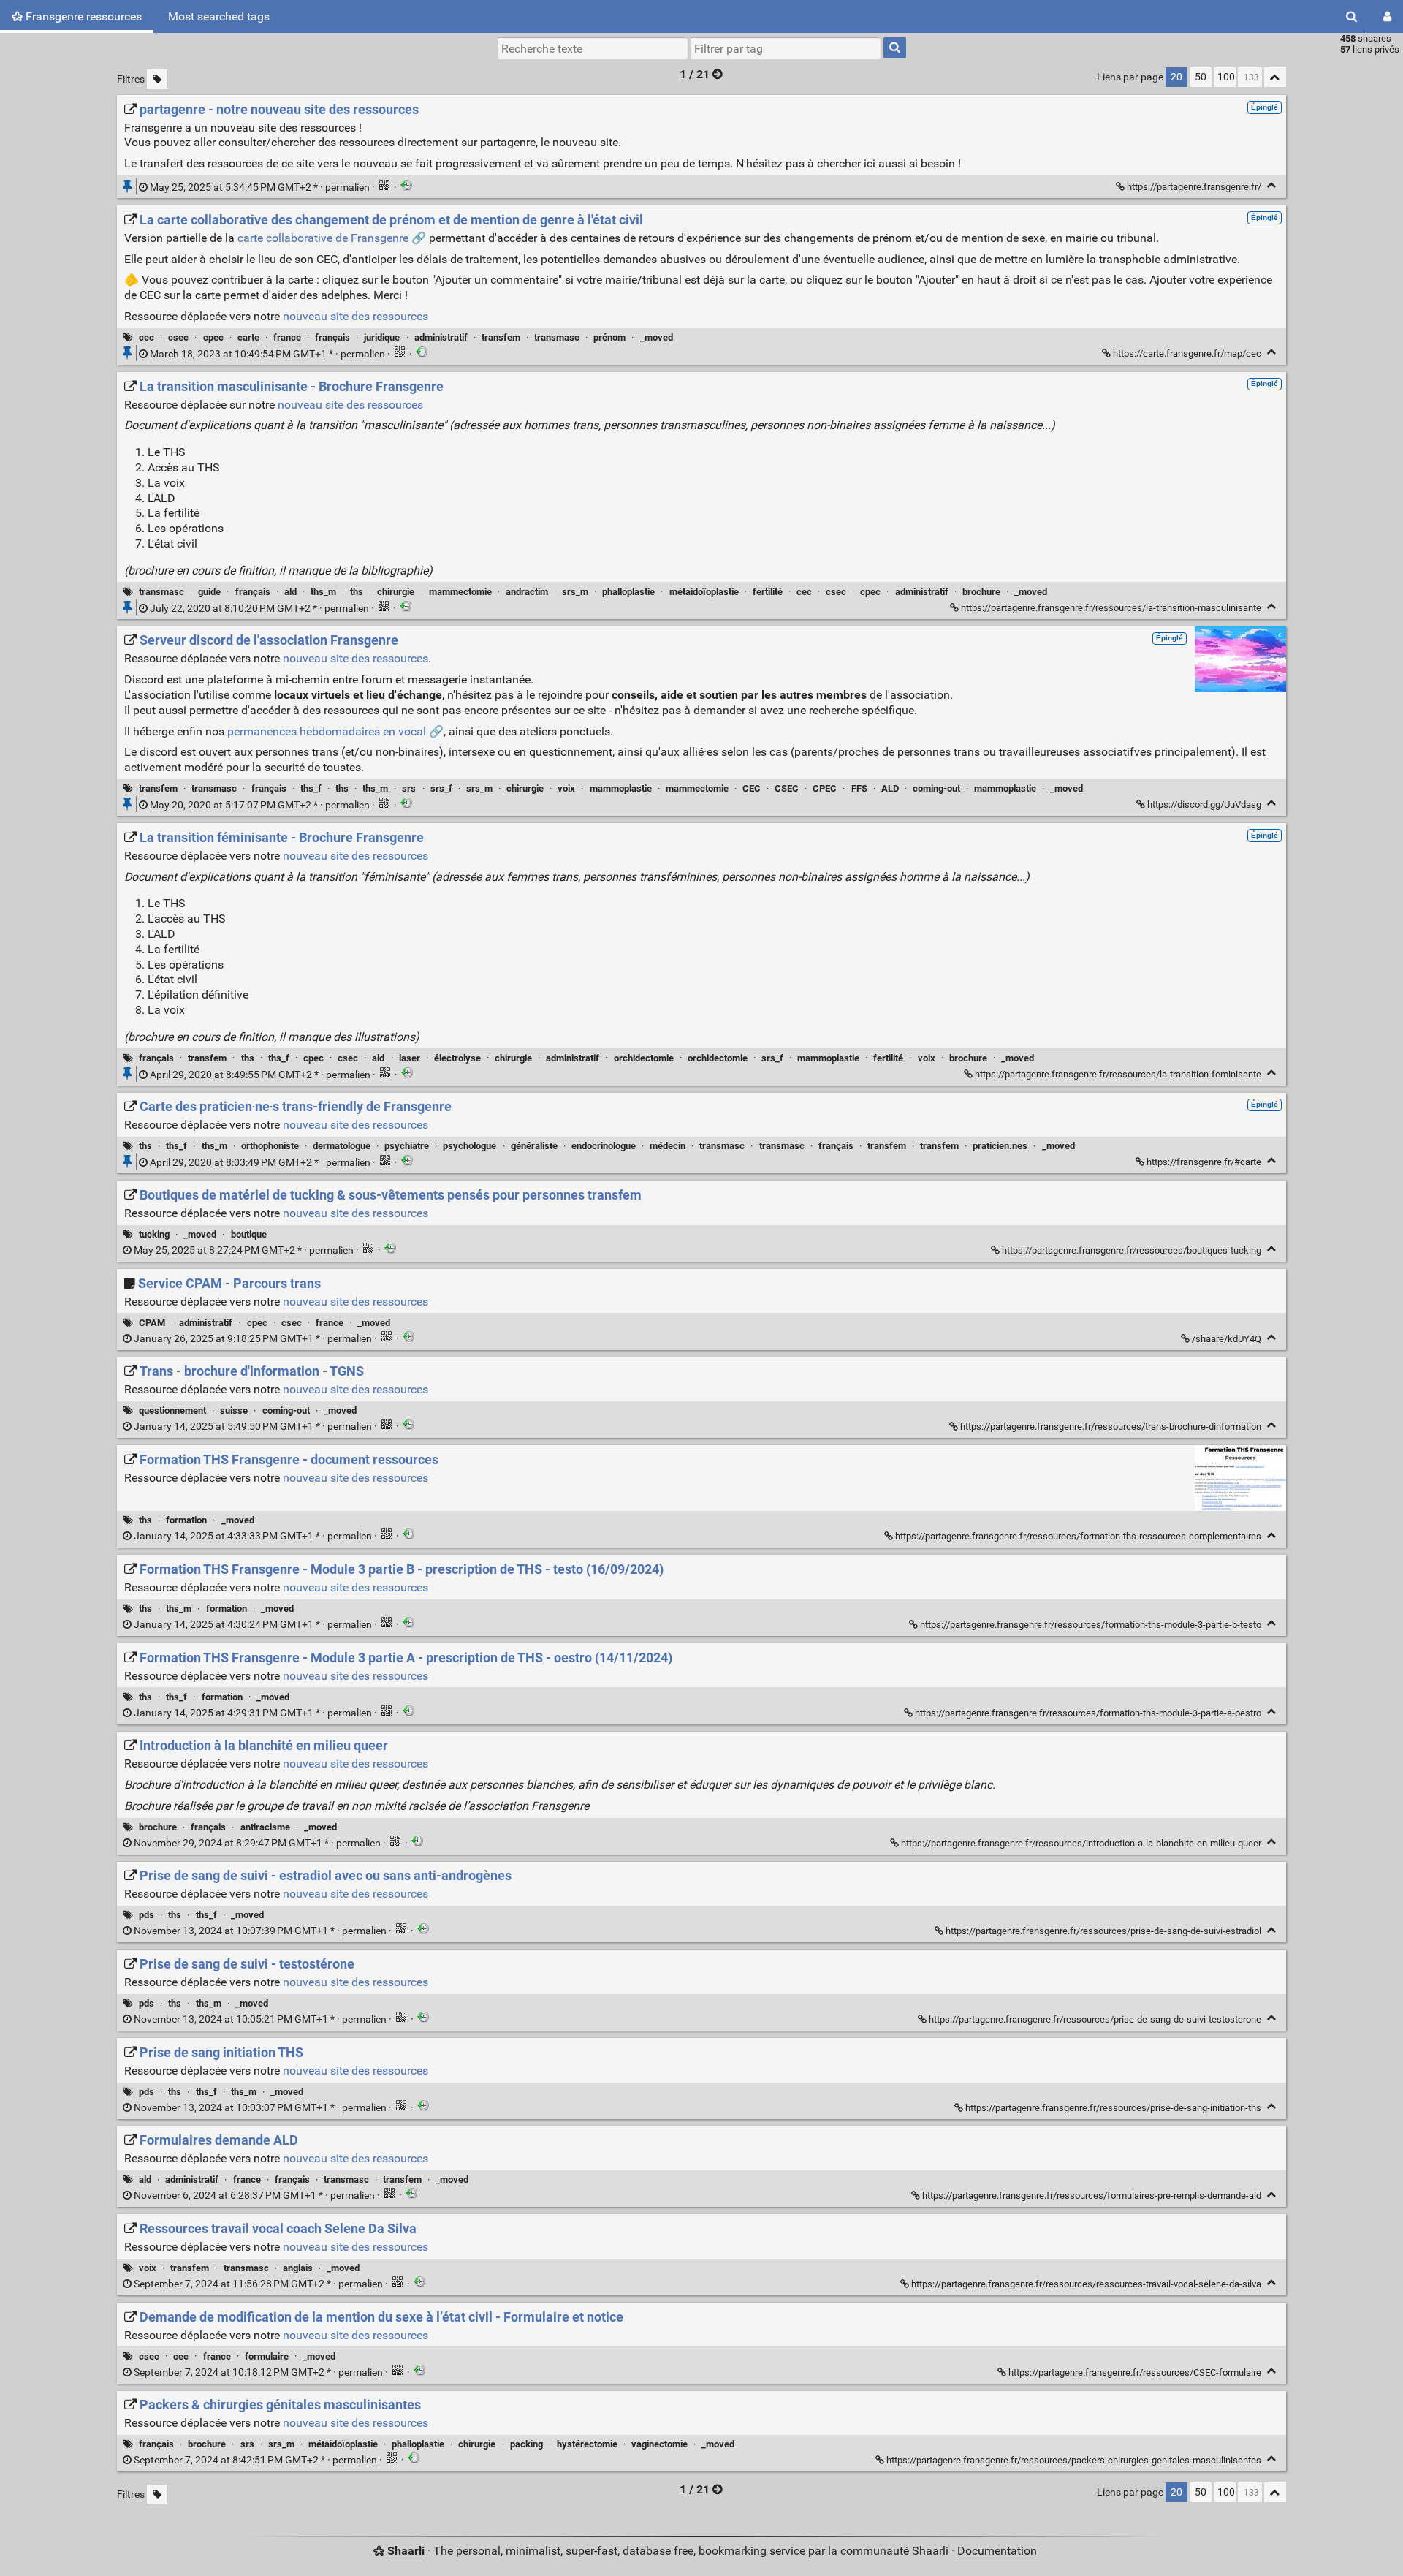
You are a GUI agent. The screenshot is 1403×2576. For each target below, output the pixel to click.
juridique (382, 337)
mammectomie (460, 592)
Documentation (997, 2551)
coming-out (936, 788)
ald (290, 592)
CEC (752, 788)
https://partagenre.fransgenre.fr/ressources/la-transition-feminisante (1118, 1074)
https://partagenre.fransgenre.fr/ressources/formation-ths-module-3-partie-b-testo (1091, 1625)
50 (1201, 77)
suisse (234, 1410)
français (332, 337)
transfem (501, 337)
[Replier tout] (1275, 77)
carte (248, 337)
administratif (441, 337)
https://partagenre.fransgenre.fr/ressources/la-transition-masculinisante (1111, 608)
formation (186, 1520)
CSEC (787, 788)
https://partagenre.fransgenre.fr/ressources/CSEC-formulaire (1135, 2372)
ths (357, 592)
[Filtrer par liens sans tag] (157, 79)
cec (147, 337)
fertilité (768, 592)
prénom (609, 337)
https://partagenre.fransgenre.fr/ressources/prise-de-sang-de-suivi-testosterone (1095, 2019)
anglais (298, 2268)
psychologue (469, 1146)
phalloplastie (628, 592)
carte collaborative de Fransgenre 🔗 (332, 238)
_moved (657, 337)
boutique (249, 1234)
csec (178, 337)
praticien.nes (1000, 1146)
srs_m (575, 592)
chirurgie (396, 592)
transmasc (557, 337)
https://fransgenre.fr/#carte (1204, 1162)
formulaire (267, 2356)
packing (526, 2444)
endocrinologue (604, 1146)
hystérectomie (587, 2444)
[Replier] (1272, 185)
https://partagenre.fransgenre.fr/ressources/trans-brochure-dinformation (1111, 1427)
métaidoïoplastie (704, 592)
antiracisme (265, 1827)
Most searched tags (219, 16)
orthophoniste (270, 1146)
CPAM (152, 1323)
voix (566, 788)
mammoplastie (621, 788)
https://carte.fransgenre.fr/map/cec (1187, 353)
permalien (260, 187)
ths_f (311, 788)
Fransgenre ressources (82, 16)
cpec (213, 337)
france (287, 337)
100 (1226, 77)
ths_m (323, 592)
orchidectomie (644, 1058)
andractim (527, 592)
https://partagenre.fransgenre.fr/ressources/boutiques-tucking (1132, 1250)
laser (410, 1058)
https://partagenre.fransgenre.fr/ (1194, 187)
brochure (981, 592)
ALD (890, 788)
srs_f (441, 788)
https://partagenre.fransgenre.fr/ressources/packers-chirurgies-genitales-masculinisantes (1074, 2460)
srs (409, 788)
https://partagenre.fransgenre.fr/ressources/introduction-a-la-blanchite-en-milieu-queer (1081, 1843)
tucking (154, 1234)
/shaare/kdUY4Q (1227, 1339)
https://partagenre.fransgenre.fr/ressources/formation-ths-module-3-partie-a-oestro (1088, 1713)
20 (1176, 77)
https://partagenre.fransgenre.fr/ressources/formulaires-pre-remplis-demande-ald (1092, 2196)
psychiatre (407, 1146)
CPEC (825, 788)
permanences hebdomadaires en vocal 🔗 (335, 731)
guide (209, 592)
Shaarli (406, 2551)
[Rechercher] (1351, 16)
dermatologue (342, 1146)
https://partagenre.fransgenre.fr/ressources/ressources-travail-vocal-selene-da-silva (1086, 2284)
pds (147, 1915)
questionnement (172, 1410)
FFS (859, 788)
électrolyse (457, 1058)
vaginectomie (659, 2444)
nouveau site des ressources (355, 316)
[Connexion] (1387, 16)
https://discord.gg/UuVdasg (1204, 804)
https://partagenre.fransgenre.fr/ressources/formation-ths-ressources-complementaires (1078, 1536)
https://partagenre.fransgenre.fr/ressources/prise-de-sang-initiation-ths (1113, 2108)
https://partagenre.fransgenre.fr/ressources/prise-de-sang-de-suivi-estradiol (1103, 1931)
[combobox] (786, 48)
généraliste (534, 1146)
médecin (668, 1146)
